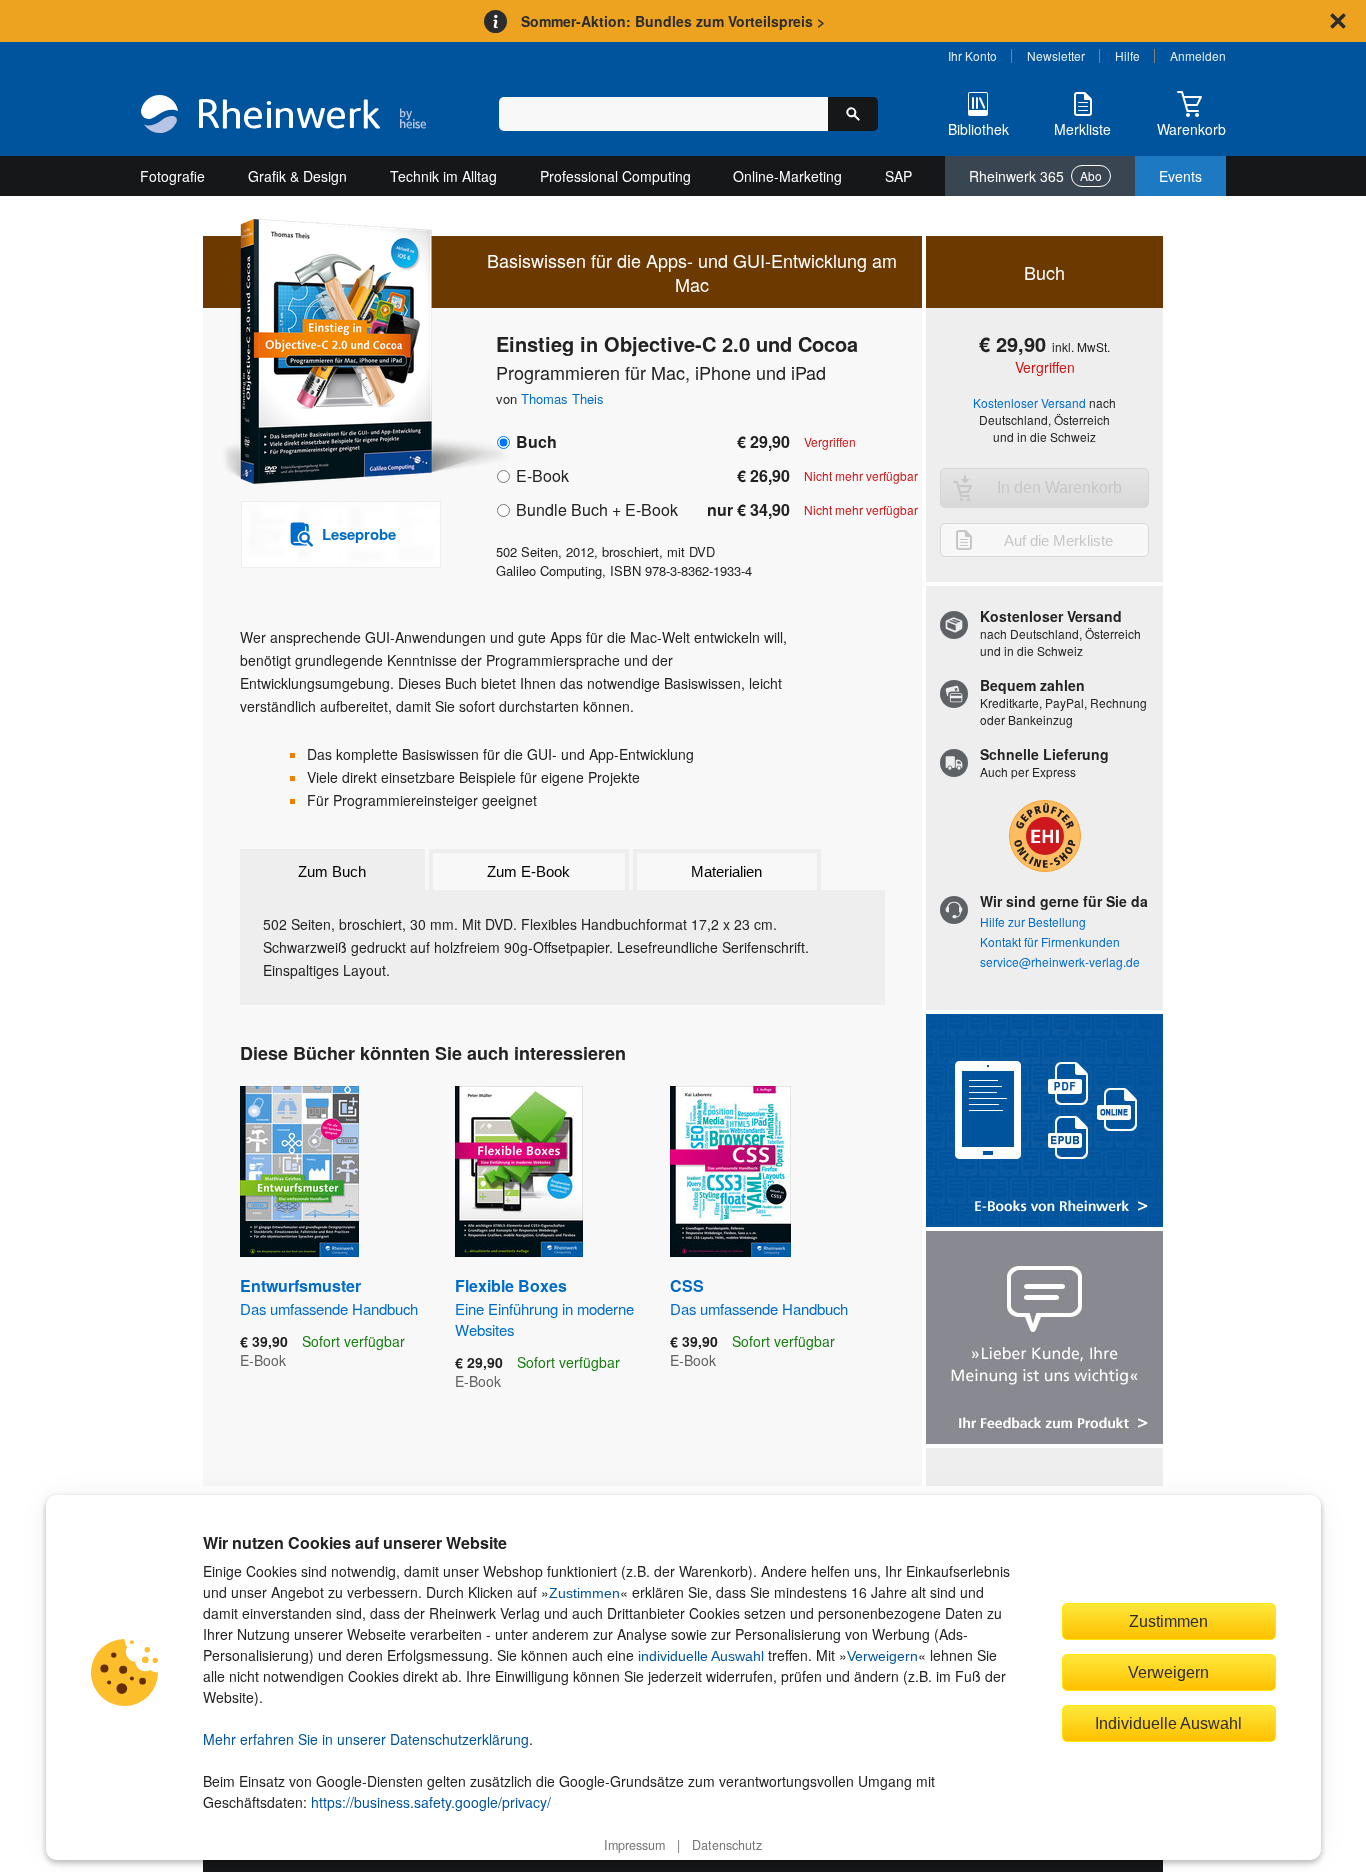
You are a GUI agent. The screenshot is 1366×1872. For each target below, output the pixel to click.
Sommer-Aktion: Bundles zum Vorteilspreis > (673, 21)
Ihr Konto (972, 55)
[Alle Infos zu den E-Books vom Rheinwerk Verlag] (1044, 1122)
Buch (536, 441)
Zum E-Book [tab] (528, 871)
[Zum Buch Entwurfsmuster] (299, 1171)
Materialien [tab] (726, 871)
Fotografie (172, 176)
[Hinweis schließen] (1338, 21)
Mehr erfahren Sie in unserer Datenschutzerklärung (366, 1739)
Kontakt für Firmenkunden (1050, 941)
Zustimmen (584, 1593)
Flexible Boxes (544, 1306)
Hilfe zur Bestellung (1033, 921)
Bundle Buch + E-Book (597, 509)
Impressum (634, 1845)
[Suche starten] (853, 114)
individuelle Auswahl (701, 1656)
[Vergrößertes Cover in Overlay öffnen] (330, 353)
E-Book (542, 475)
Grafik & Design (297, 176)
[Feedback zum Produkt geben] (1044, 1339)
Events (1180, 176)
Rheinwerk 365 (1035, 176)
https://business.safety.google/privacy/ (431, 1802)
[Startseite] (283, 116)
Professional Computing (615, 176)
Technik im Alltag (443, 176)
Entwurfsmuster (329, 1296)
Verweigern (882, 1656)
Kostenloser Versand (1029, 402)
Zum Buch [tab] (332, 871)
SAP (898, 176)
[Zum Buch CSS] (730, 1171)
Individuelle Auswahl (1168, 1723)
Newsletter (1056, 55)
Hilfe (1127, 55)
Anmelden (1198, 55)
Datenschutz (727, 1845)
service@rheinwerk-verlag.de (1060, 961)
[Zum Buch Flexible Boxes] (519, 1171)
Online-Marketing (787, 176)
